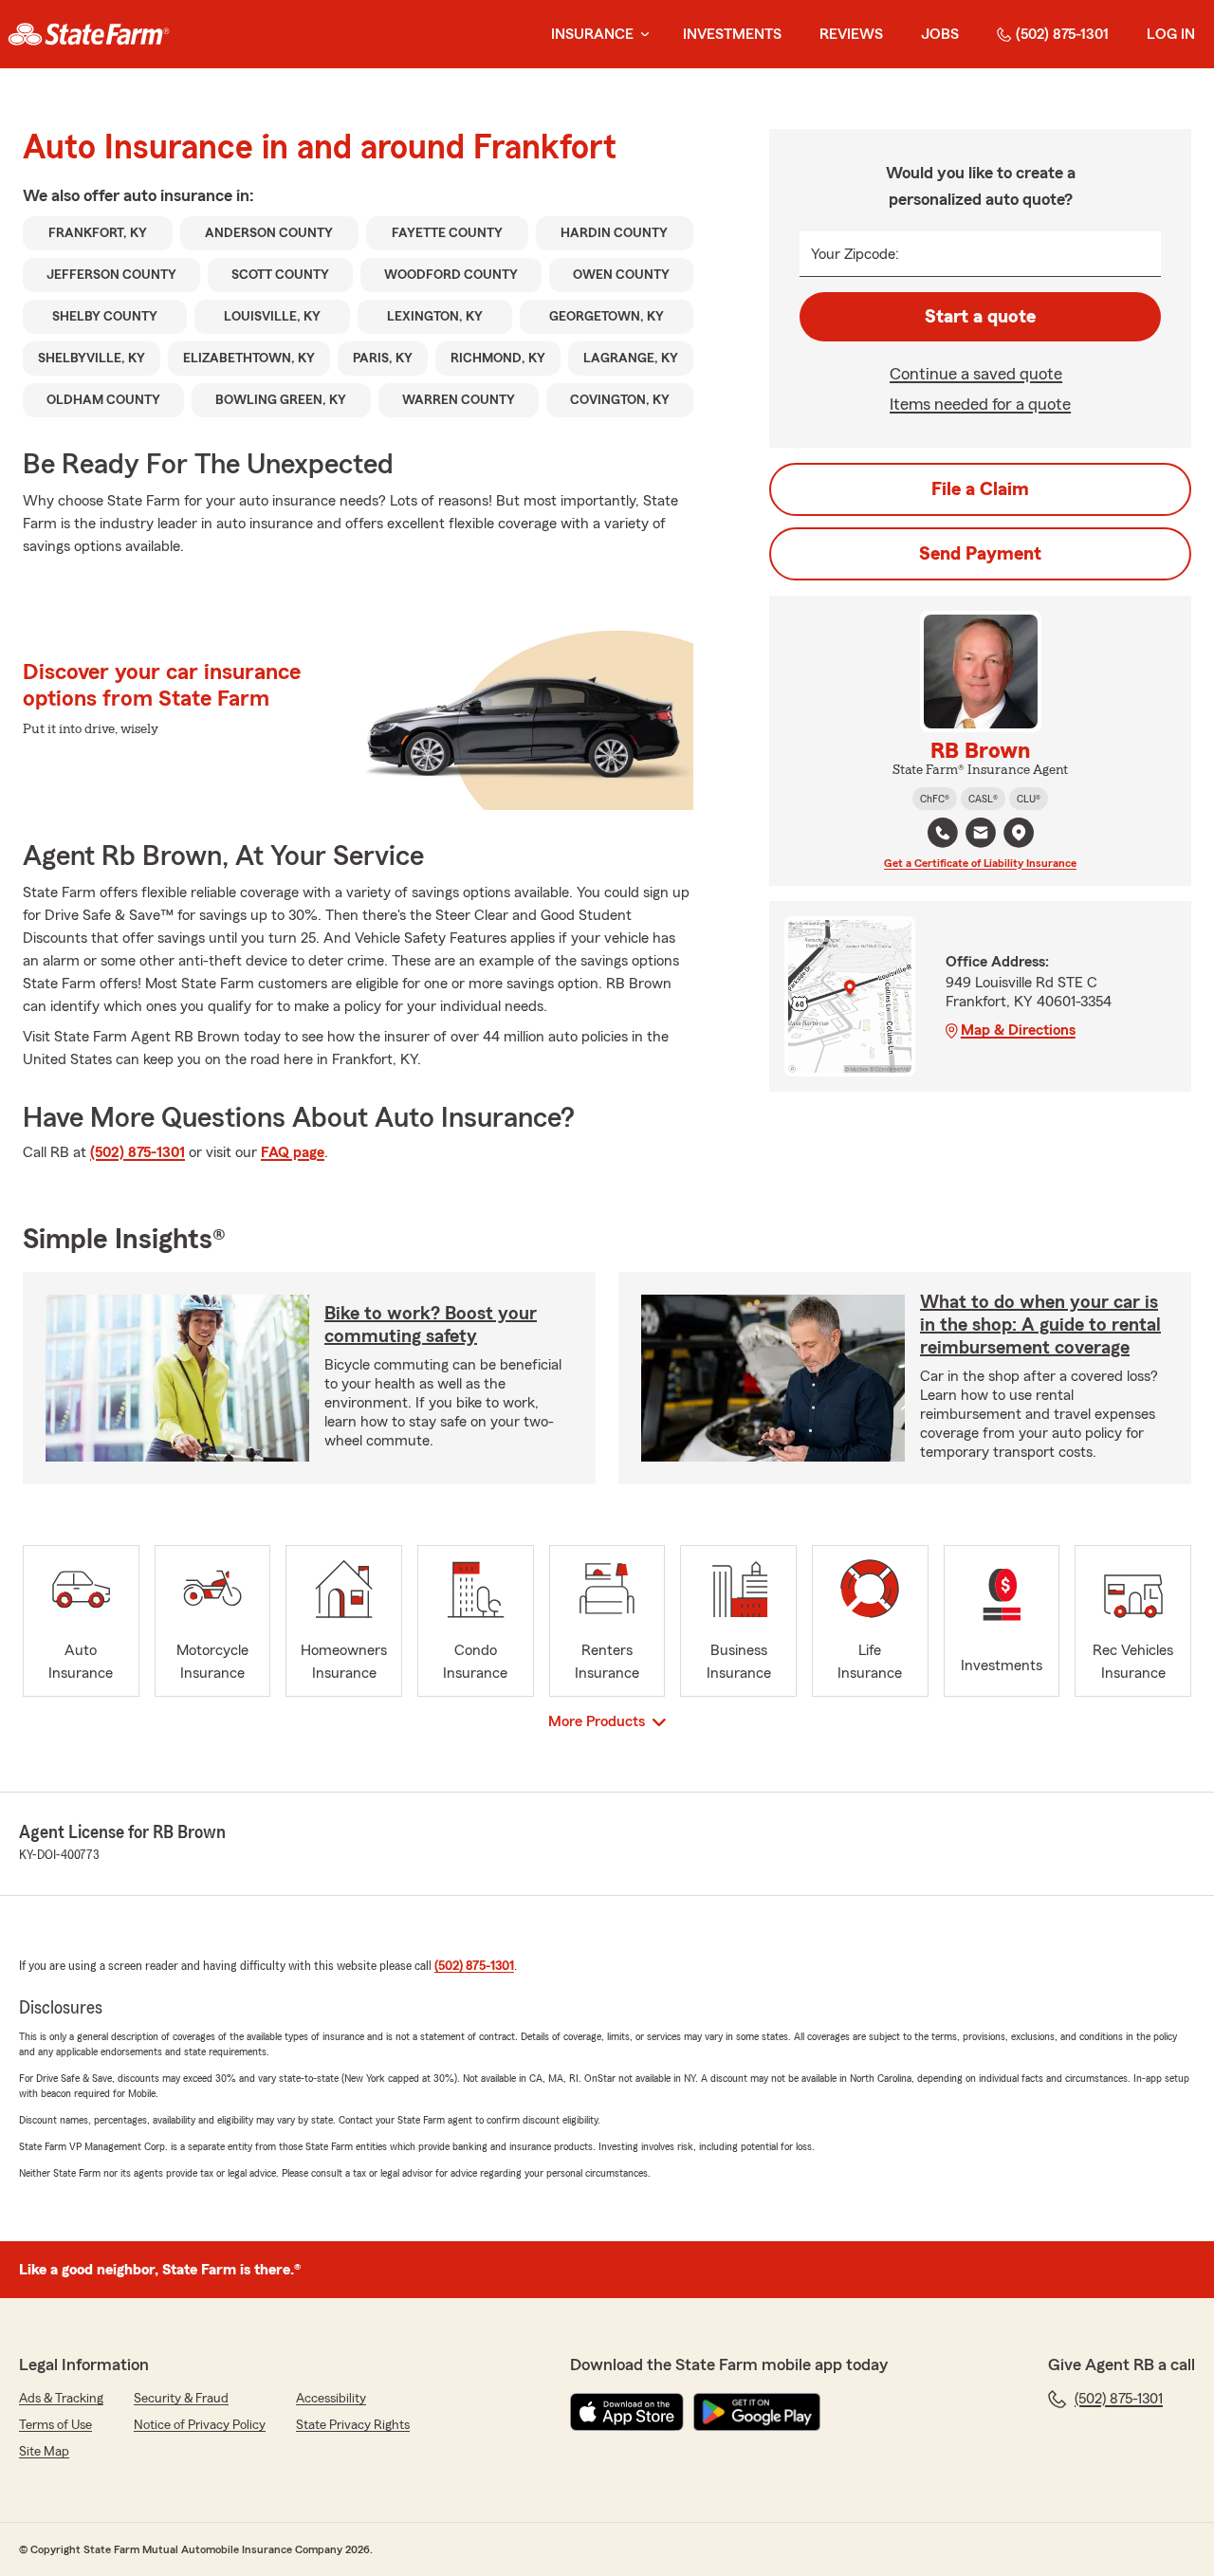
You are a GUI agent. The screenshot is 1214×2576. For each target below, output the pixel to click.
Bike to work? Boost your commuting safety (431, 1325)
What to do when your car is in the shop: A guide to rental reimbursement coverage (1040, 1325)
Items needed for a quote (980, 404)
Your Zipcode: (855, 254)
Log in (1171, 34)
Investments (732, 34)
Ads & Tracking (61, 2399)
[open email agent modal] (981, 835)
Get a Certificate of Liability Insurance (980, 863)
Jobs (940, 34)
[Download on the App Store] (627, 2412)
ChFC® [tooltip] (935, 799)
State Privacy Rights (353, 2425)
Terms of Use (55, 2425)
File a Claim (980, 489)
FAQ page (293, 1152)
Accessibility (331, 2399)
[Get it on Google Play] (757, 2412)
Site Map (44, 2452)
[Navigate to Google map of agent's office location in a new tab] (1019, 833)
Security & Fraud (181, 2399)
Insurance (592, 34)
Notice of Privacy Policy (200, 2425)
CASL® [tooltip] (983, 799)
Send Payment (980, 554)
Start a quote (980, 317)
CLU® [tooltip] (1029, 799)
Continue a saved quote (976, 374)
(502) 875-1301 (1062, 34)
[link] (89, 34)
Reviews (851, 34)
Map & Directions (1018, 1030)
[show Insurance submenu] (641, 35)
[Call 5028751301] (943, 833)
